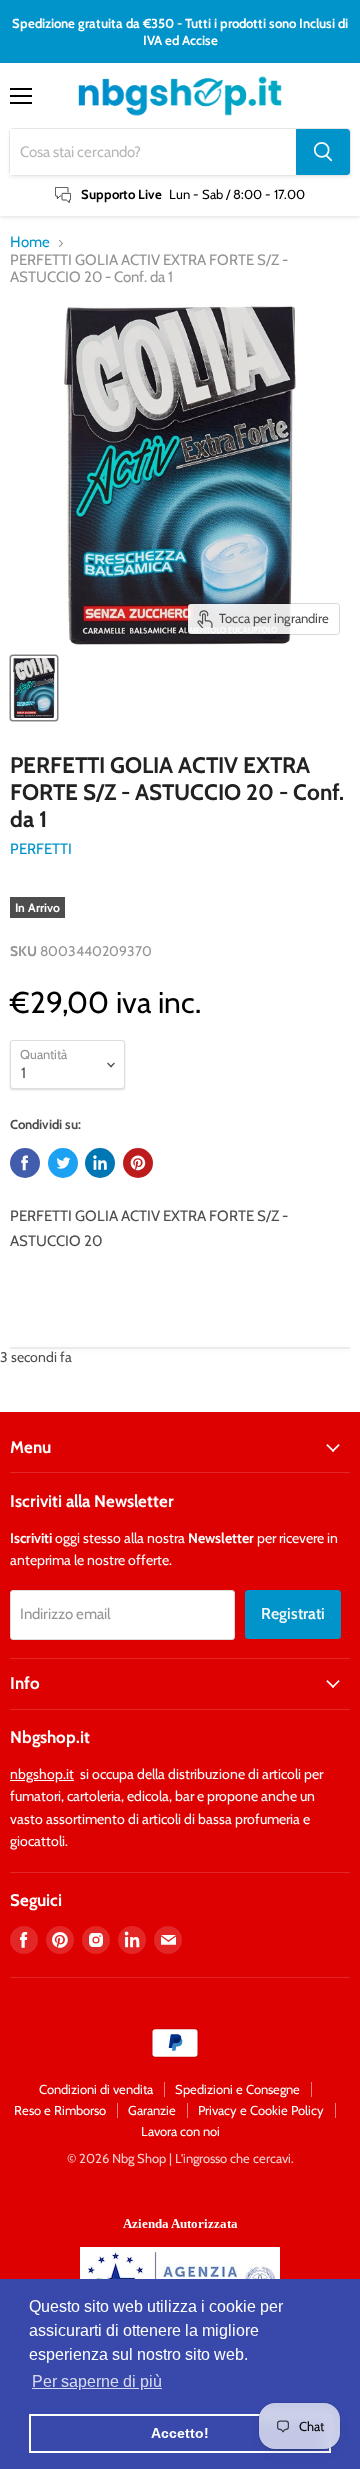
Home (30, 242)
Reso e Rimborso (60, 2110)
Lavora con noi (180, 2131)
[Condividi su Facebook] (25, 1163)
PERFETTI (41, 849)
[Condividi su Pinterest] (138, 1163)
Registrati (293, 1613)
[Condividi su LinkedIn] (100, 1163)
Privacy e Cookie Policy (261, 2110)
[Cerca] (323, 152)
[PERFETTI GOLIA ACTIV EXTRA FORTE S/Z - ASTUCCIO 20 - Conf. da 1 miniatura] (34, 688)
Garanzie (152, 2110)
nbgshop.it (42, 1774)
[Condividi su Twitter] (63, 1163)
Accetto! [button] (180, 2433)
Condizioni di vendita (96, 2089)
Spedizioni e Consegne (237, 2089)
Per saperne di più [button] (97, 2381)
